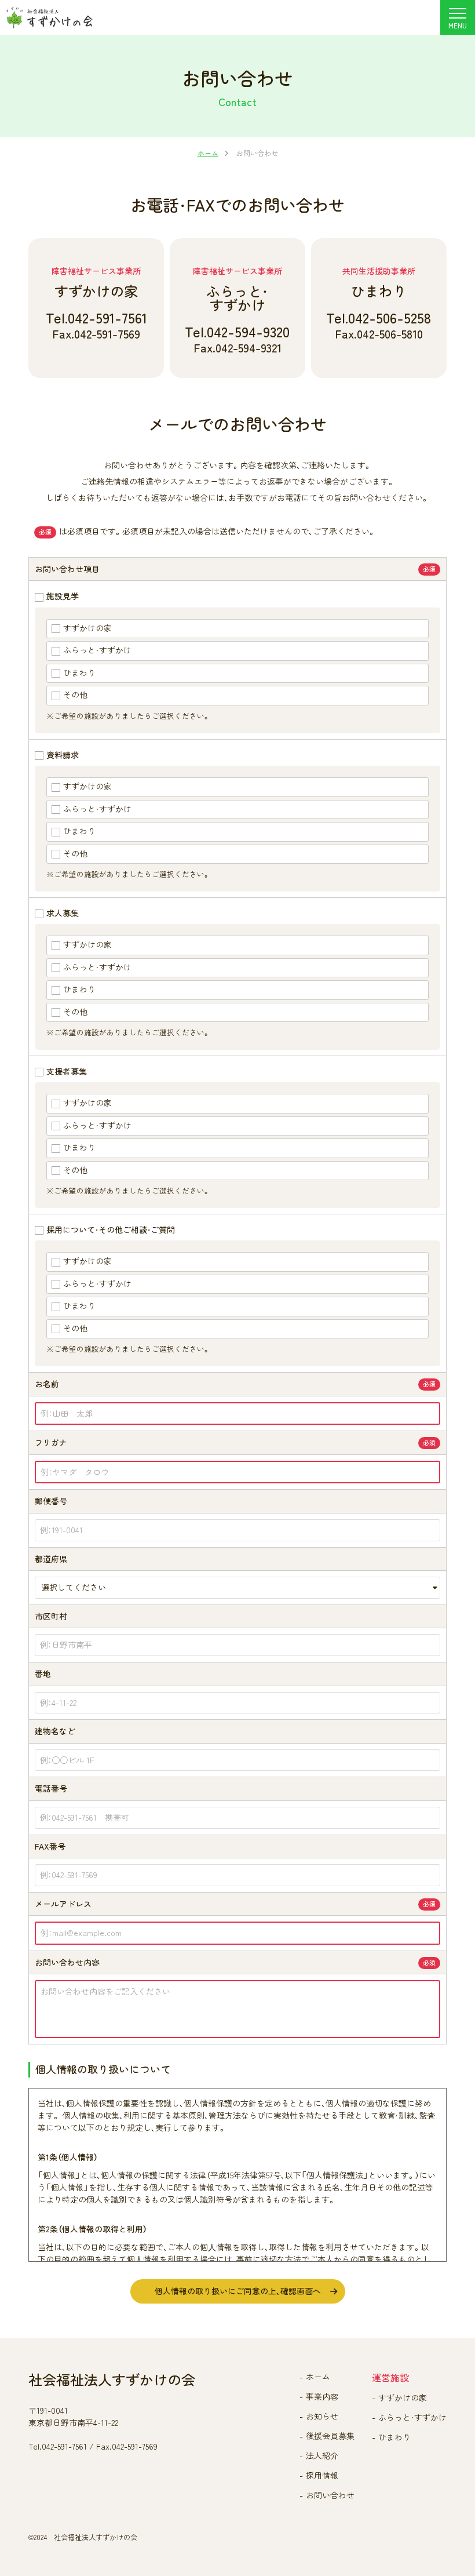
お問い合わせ (330, 2495)
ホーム (318, 2377)
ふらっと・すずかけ (412, 2417)
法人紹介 (322, 2456)
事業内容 (322, 2397)
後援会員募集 (330, 2436)
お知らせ (322, 2416)
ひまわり (394, 2437)
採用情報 (322, 2475)
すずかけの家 (403, 2398)
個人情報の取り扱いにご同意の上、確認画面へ (238, 2291)
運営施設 (390, 2378)
